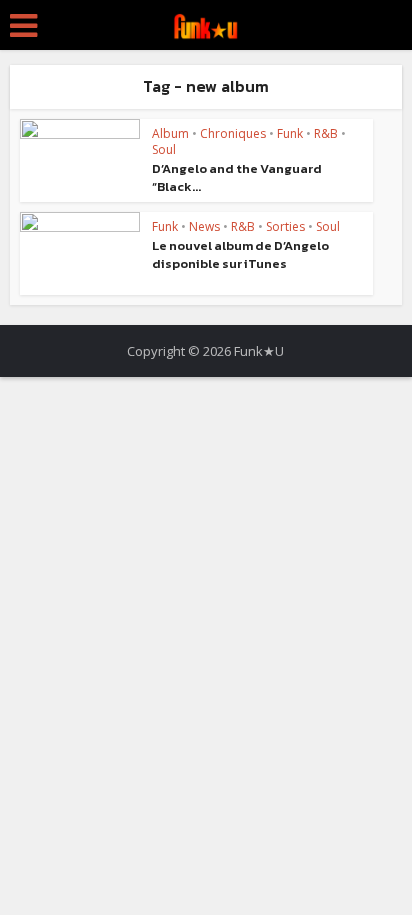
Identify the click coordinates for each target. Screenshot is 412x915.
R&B (326, 133)
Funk (290, 133)
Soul (164, 149)
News (204, 226)
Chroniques (233, 133)
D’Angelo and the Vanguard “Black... (237, 177)
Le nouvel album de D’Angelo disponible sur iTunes (240, 254)
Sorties (285, 226)
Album (170, 133)
